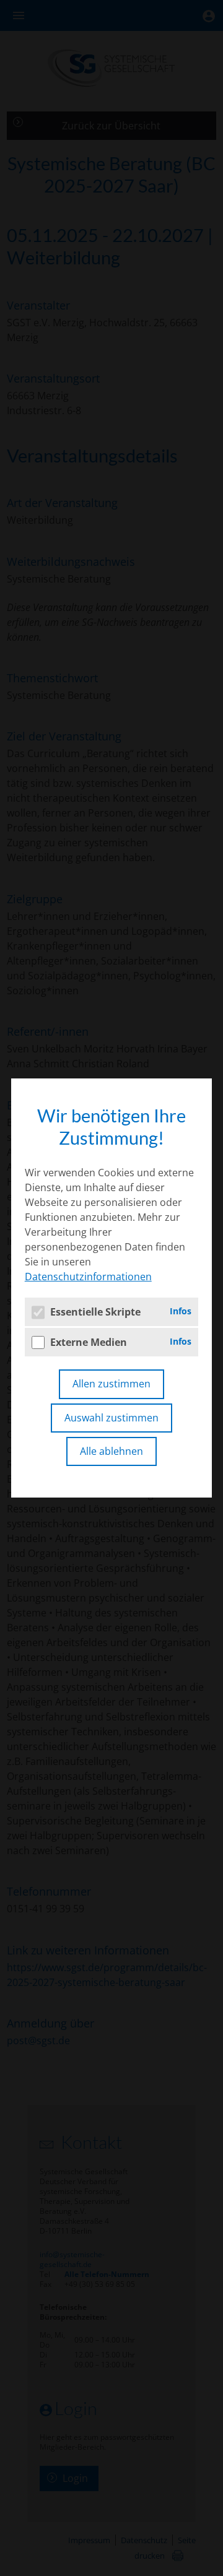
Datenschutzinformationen (88, 1277)
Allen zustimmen (111, 1384)
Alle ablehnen (111, 1451)
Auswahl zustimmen (111, 1418)
